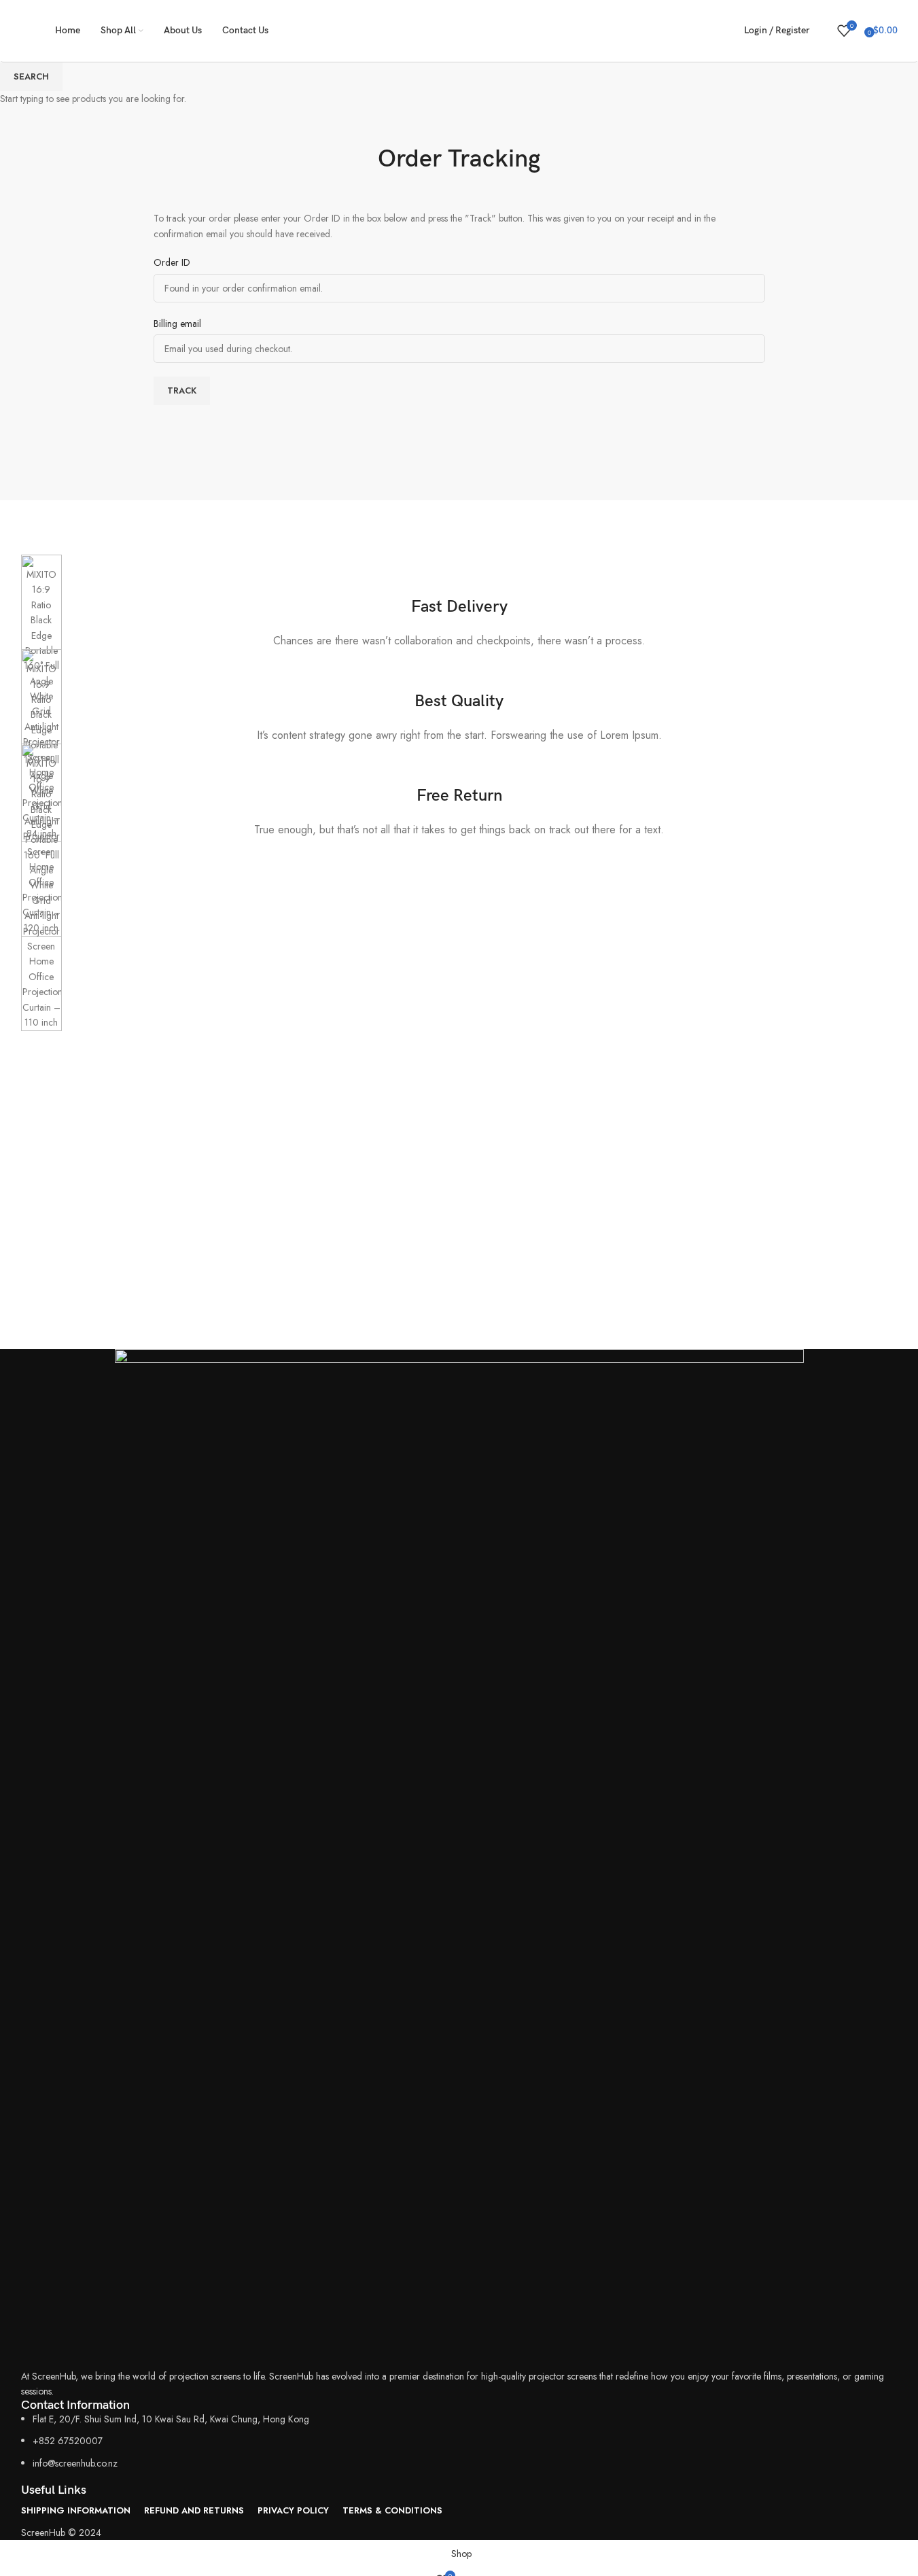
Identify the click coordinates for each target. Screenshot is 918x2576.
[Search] (824, 31)
